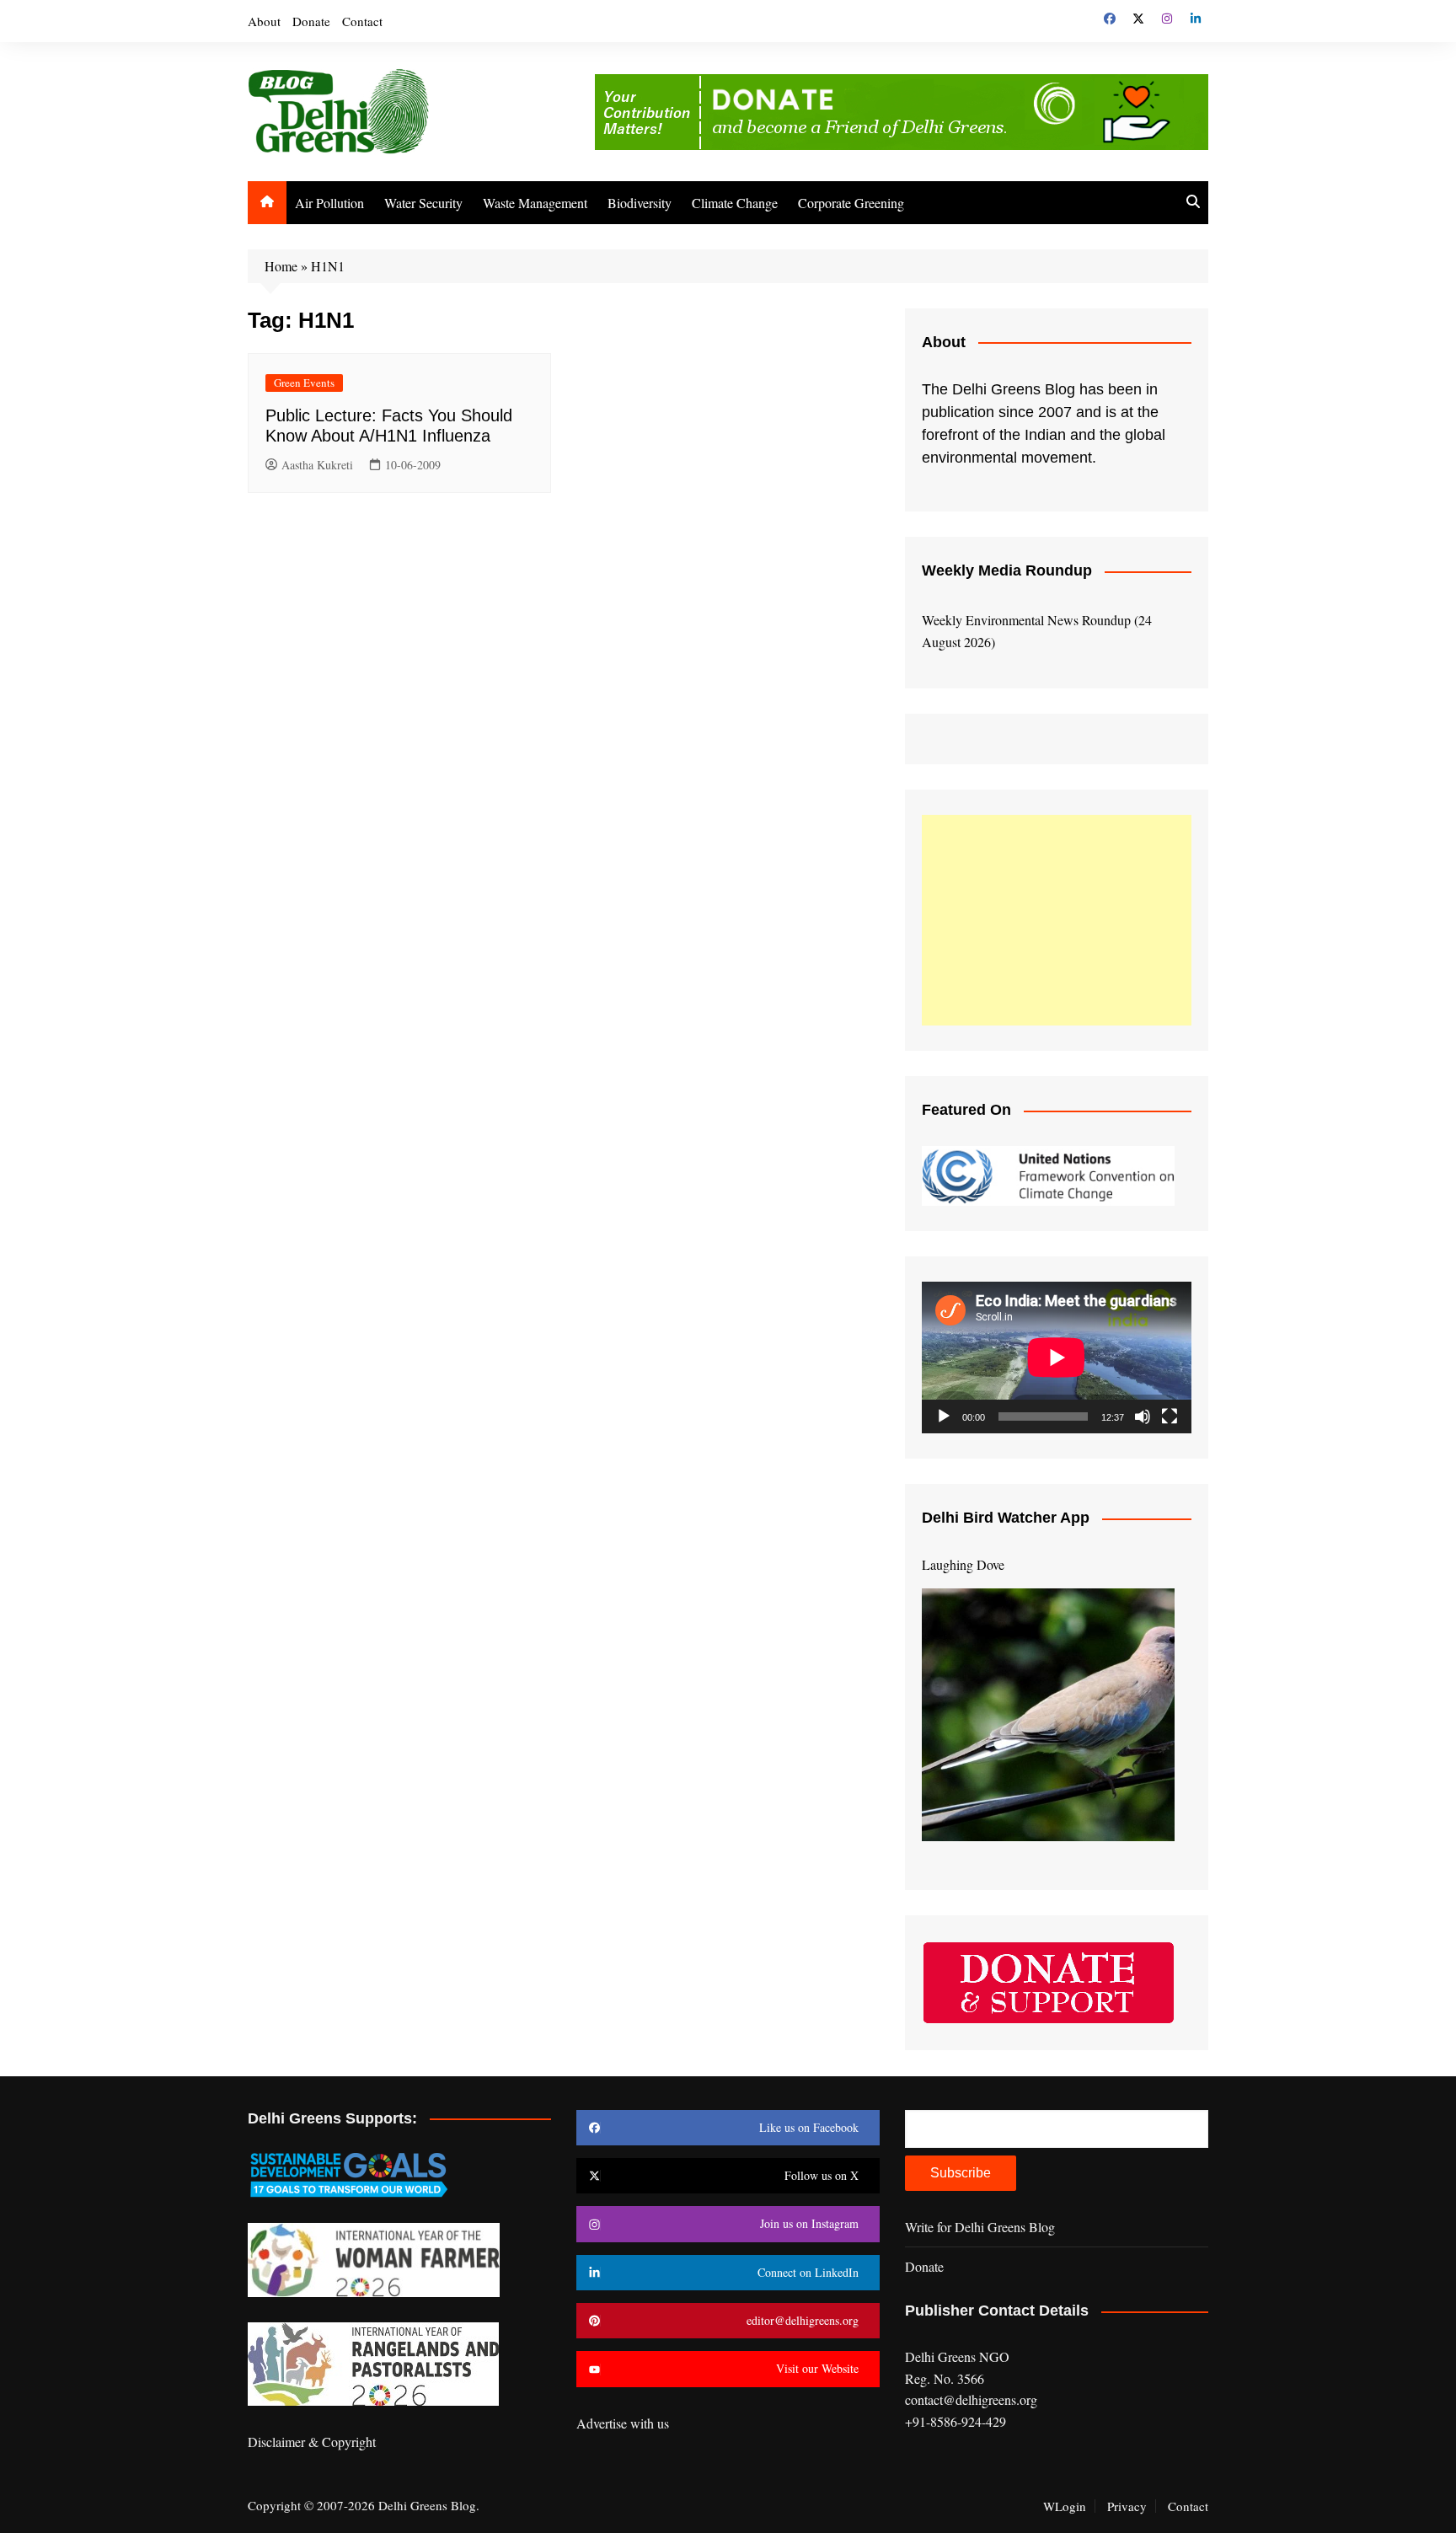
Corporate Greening (851, 203)
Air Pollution (329, 203)
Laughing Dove (963, 1564)
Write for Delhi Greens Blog (980, 2227)
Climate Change (735, 203)
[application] (1057, 1358)
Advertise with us (623, 2423)
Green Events (304, 383)
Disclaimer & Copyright (312, 2442)
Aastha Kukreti (317, 465)
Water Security (423, 203)
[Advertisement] (1057, 920)
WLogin (1065, 2506)
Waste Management (535, 203)
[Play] (944, 1416)
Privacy (1127, 2506)
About (264, 21)
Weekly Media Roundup (1007, 570)
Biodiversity (640, 203)
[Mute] (1143, 1416)
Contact (362, 21)
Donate (311, 21)
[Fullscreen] (1170, 1416)
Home (281, 266)
